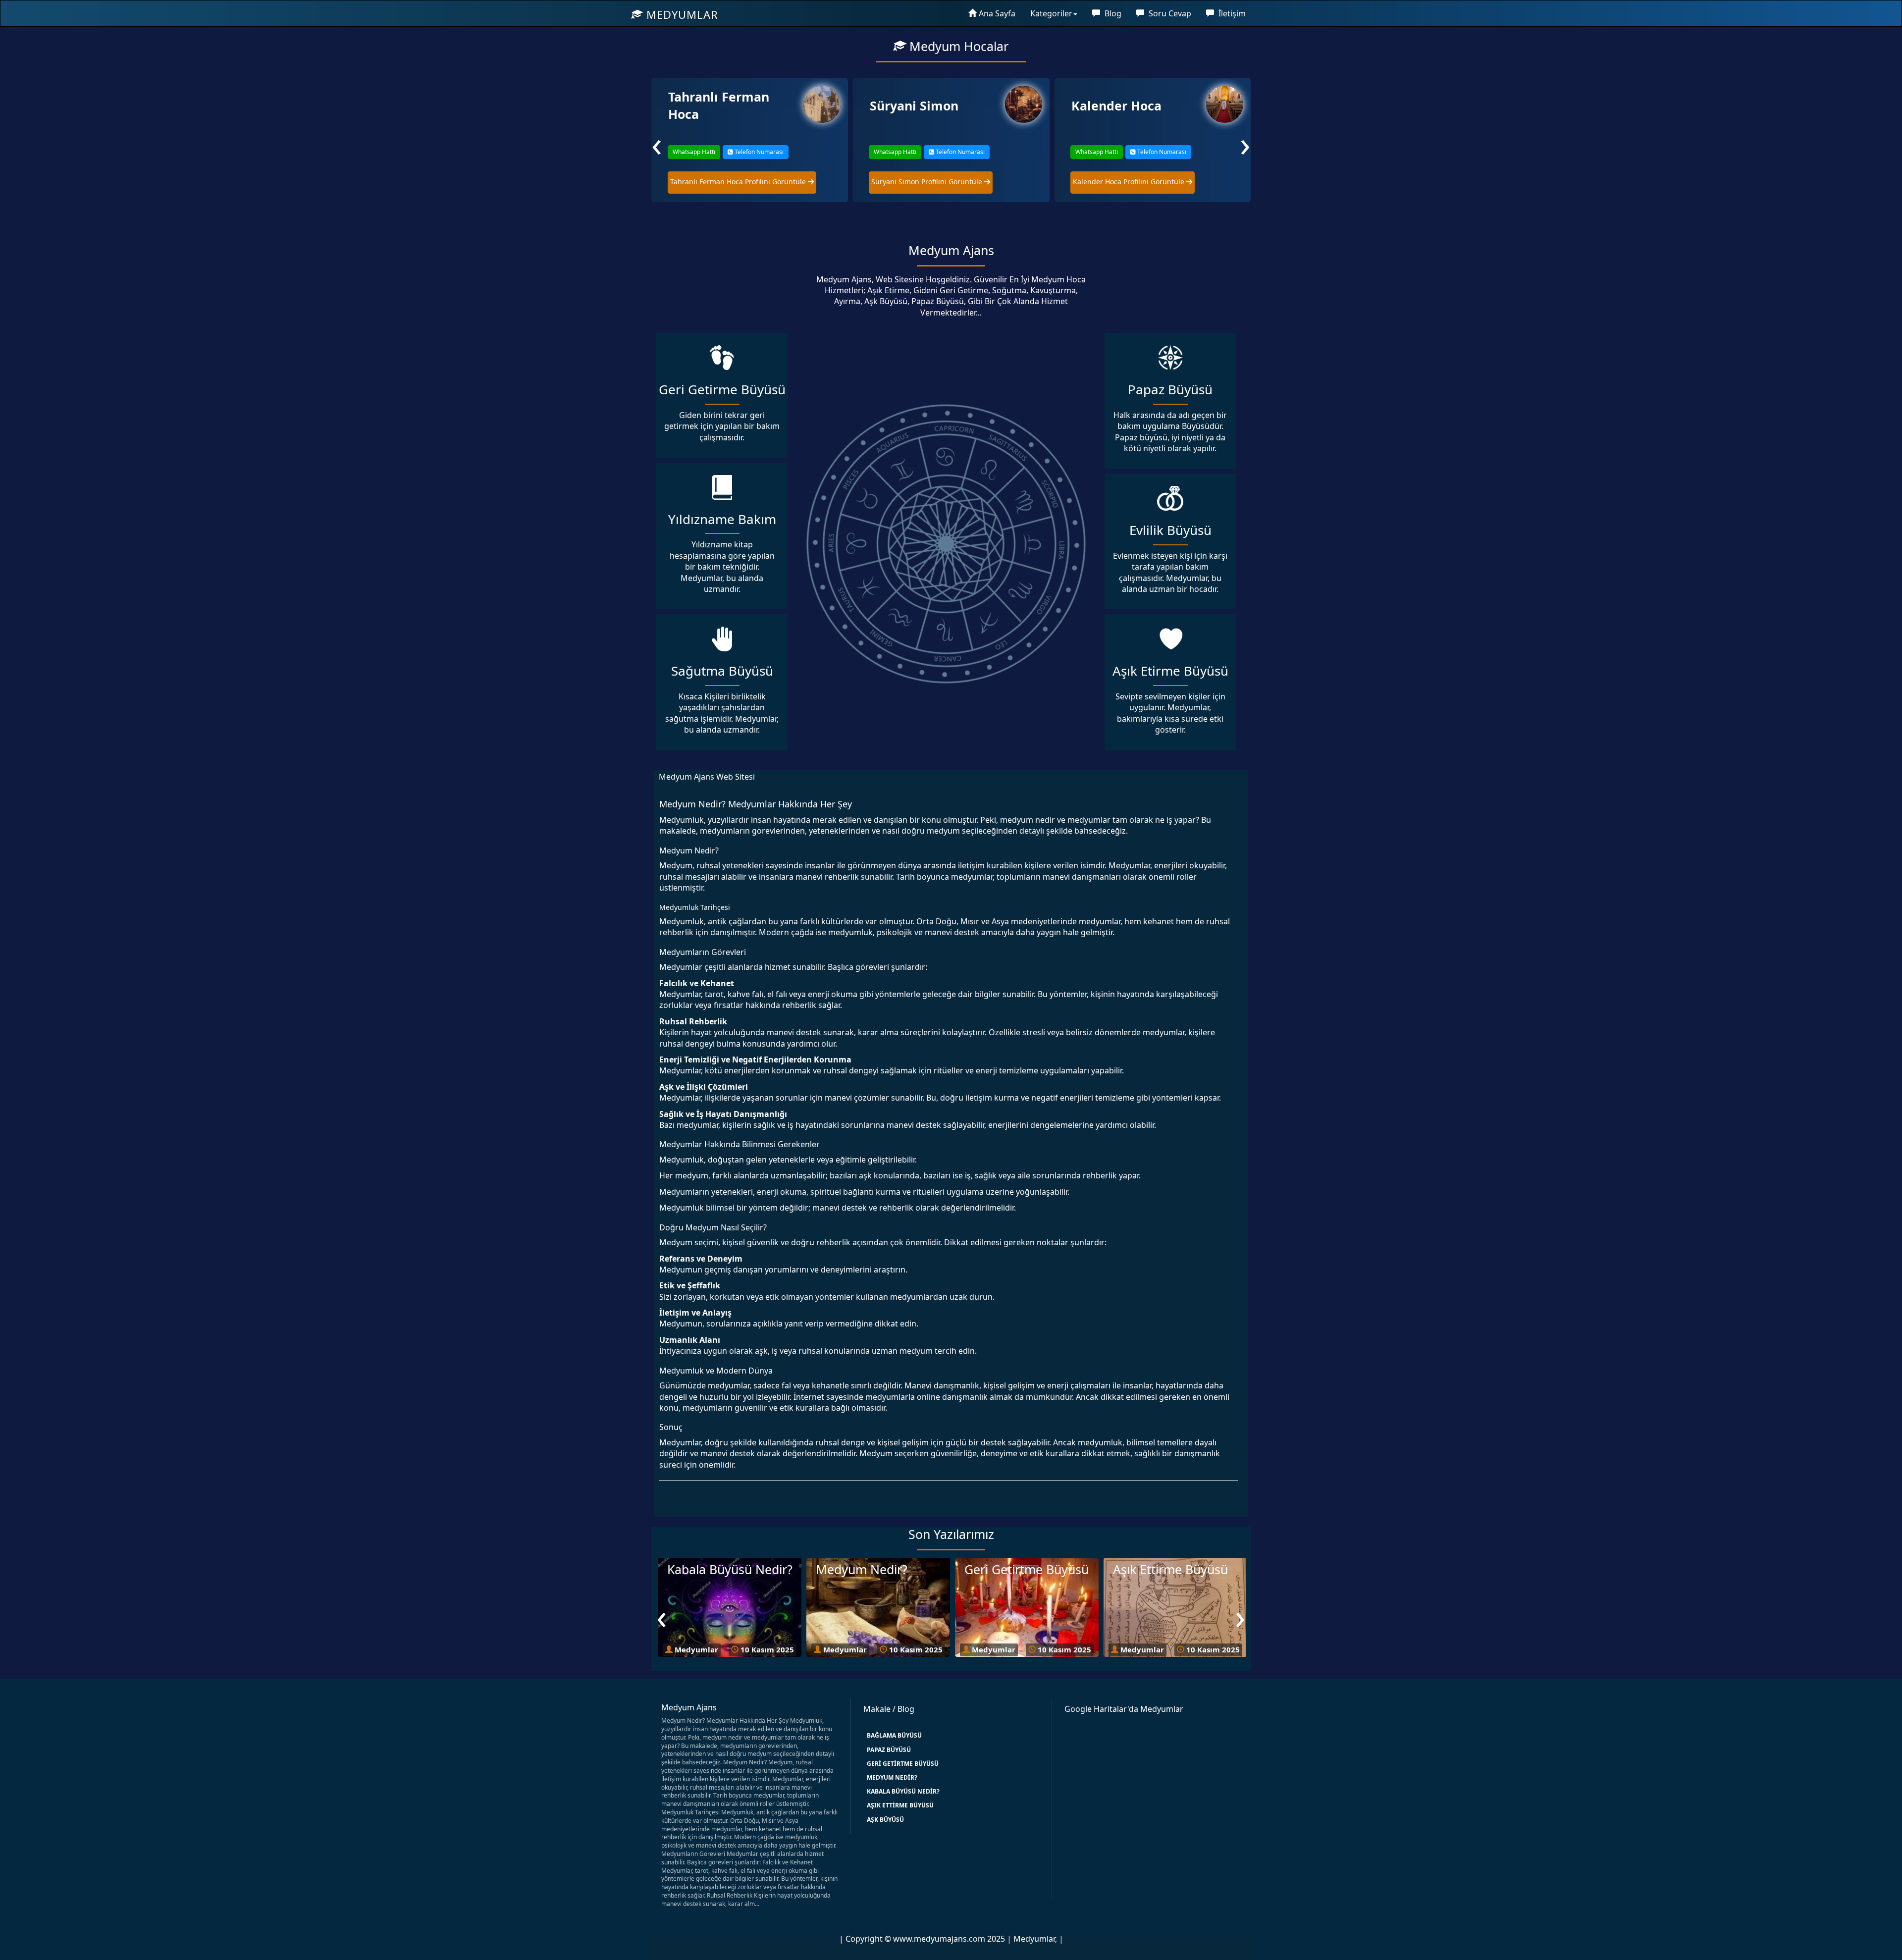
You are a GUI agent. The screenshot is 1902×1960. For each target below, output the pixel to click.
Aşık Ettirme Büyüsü (900, 1805)
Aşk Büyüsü (885, 1820)
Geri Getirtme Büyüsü (903, 1764)
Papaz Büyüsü (889, 1750)
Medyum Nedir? (892, 1777)
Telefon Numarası (758, 152)
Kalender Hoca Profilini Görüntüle (928, 182)
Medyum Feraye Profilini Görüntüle (1132, 182)
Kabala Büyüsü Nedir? (903, 1791)
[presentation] (657, 143)
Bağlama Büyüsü (894, 1735)
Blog (1112, 13)
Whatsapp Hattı (693, 152)
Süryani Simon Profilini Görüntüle (726, 182)
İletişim (1231, 13)
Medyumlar (681, 14)
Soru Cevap (1169, 13)
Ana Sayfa (997, 13)
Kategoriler (1051, 13)
